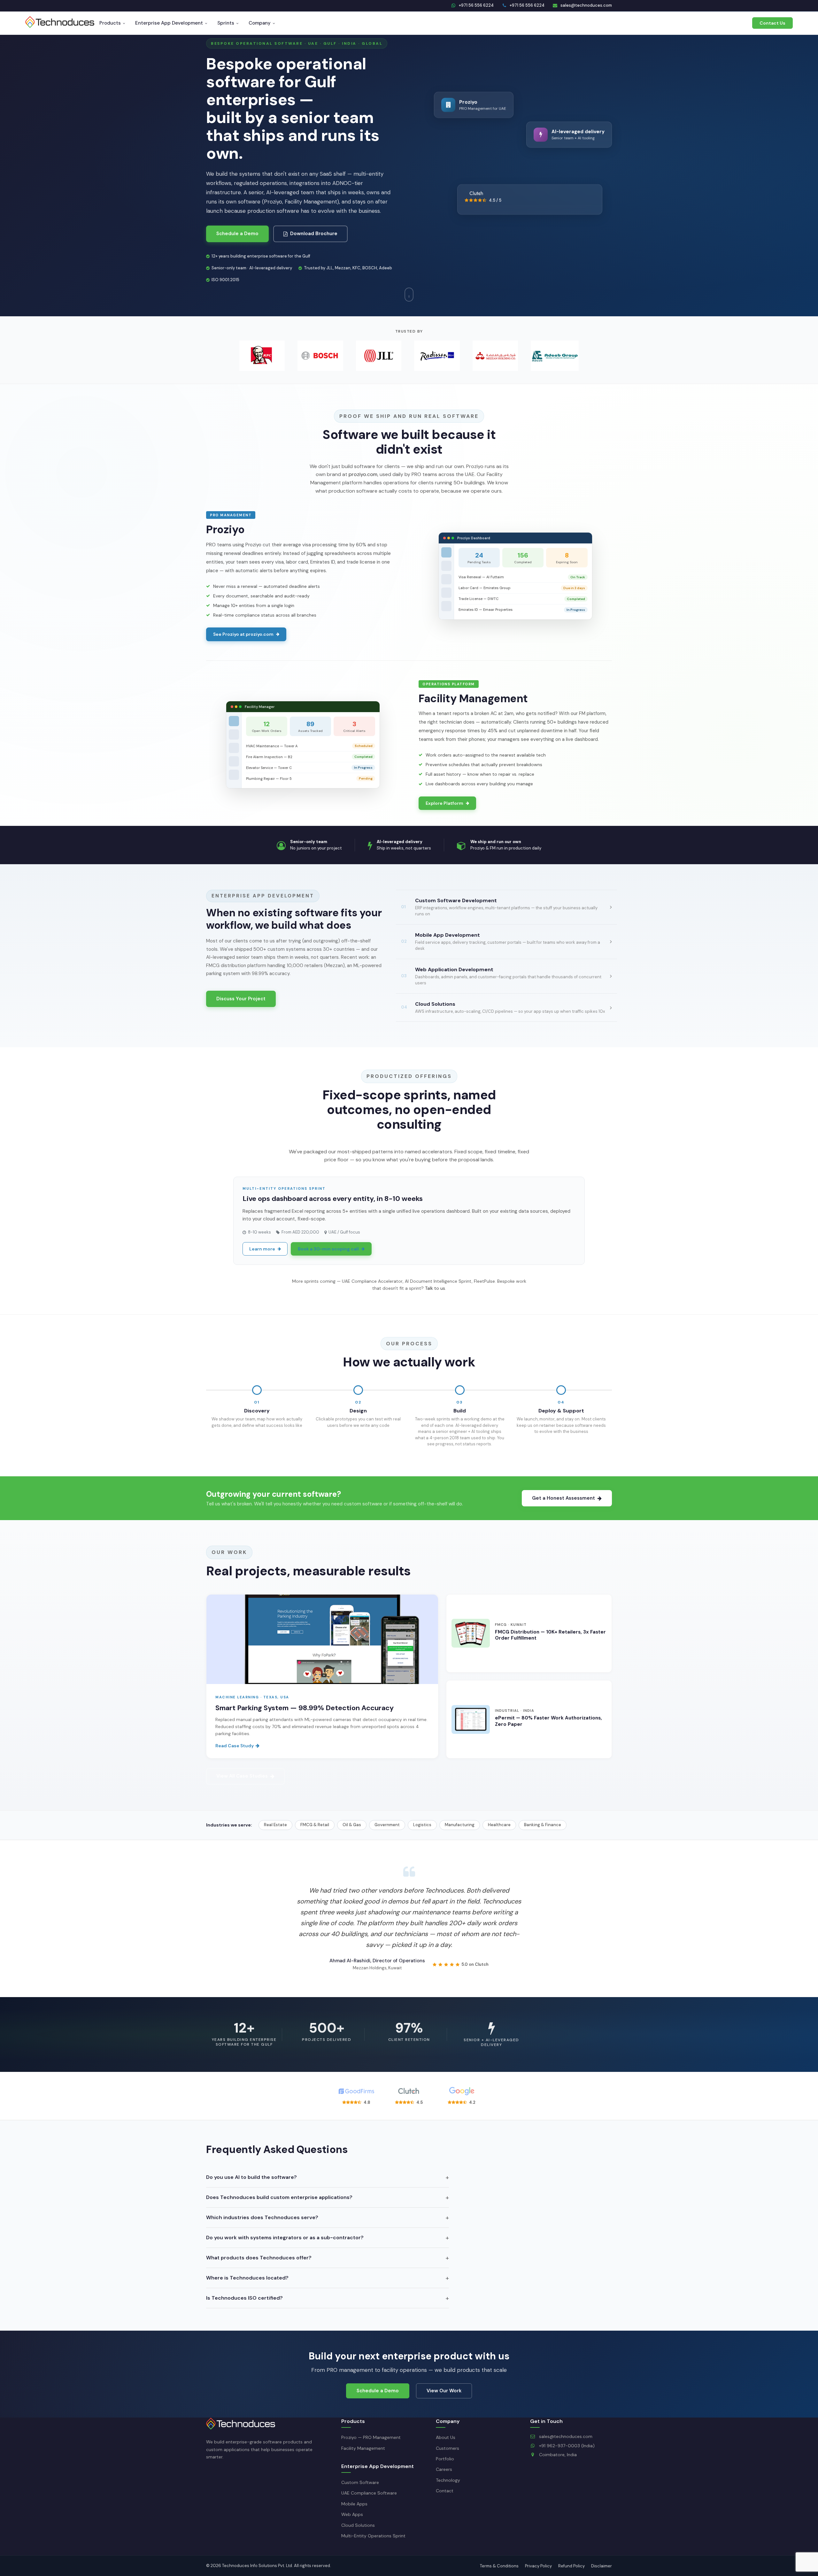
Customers (448, 2448)
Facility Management (363, 2448)
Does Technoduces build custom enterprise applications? (279, 2197)
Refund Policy (571, 2566)
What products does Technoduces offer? (259, 2258)
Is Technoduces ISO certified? (244, 2298)
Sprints (226, 23)
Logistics (422, 1825)
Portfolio (445, 2459)
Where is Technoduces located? (247, 2278)
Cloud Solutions (358, 2525)
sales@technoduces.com (565, 2436)
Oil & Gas (352, 1825)
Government (387, 1825)
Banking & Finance (543, 1825)
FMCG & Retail (315, 1825)
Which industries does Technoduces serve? (262, 2217)
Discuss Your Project (241, 999)
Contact (445, 2491)
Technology (448, 2480)
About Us (446, 2437)
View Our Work (444, 2391)
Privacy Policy (538, 2566)
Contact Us (772, 23)
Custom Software (360, 2482)
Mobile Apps (354, 2504)
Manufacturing (460, 1825)
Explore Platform (444, 803)
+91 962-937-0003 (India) (566, 2446)
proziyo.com (363, 474)
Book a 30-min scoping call (328, 1249)
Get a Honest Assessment (563, 1498)
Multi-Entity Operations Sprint (373, 2536)
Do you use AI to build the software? (251, 2177)
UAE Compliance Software (369, 2493)
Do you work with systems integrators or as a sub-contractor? (285, 2238)
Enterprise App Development (169, 23)
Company (260, 23)
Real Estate (275, 1825)
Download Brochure (314, 234)
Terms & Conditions (499, 2566)
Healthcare (499, 1825)
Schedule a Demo (237, 234)
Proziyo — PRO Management (371, 2437)
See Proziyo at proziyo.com (243, 634)
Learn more (262, 1249)
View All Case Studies (242, 1776)
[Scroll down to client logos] (409, 295)
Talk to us (435, 1288)
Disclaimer (602, 2566)
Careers (444, 2469)
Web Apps (352, 2514)
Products (110, 23)
